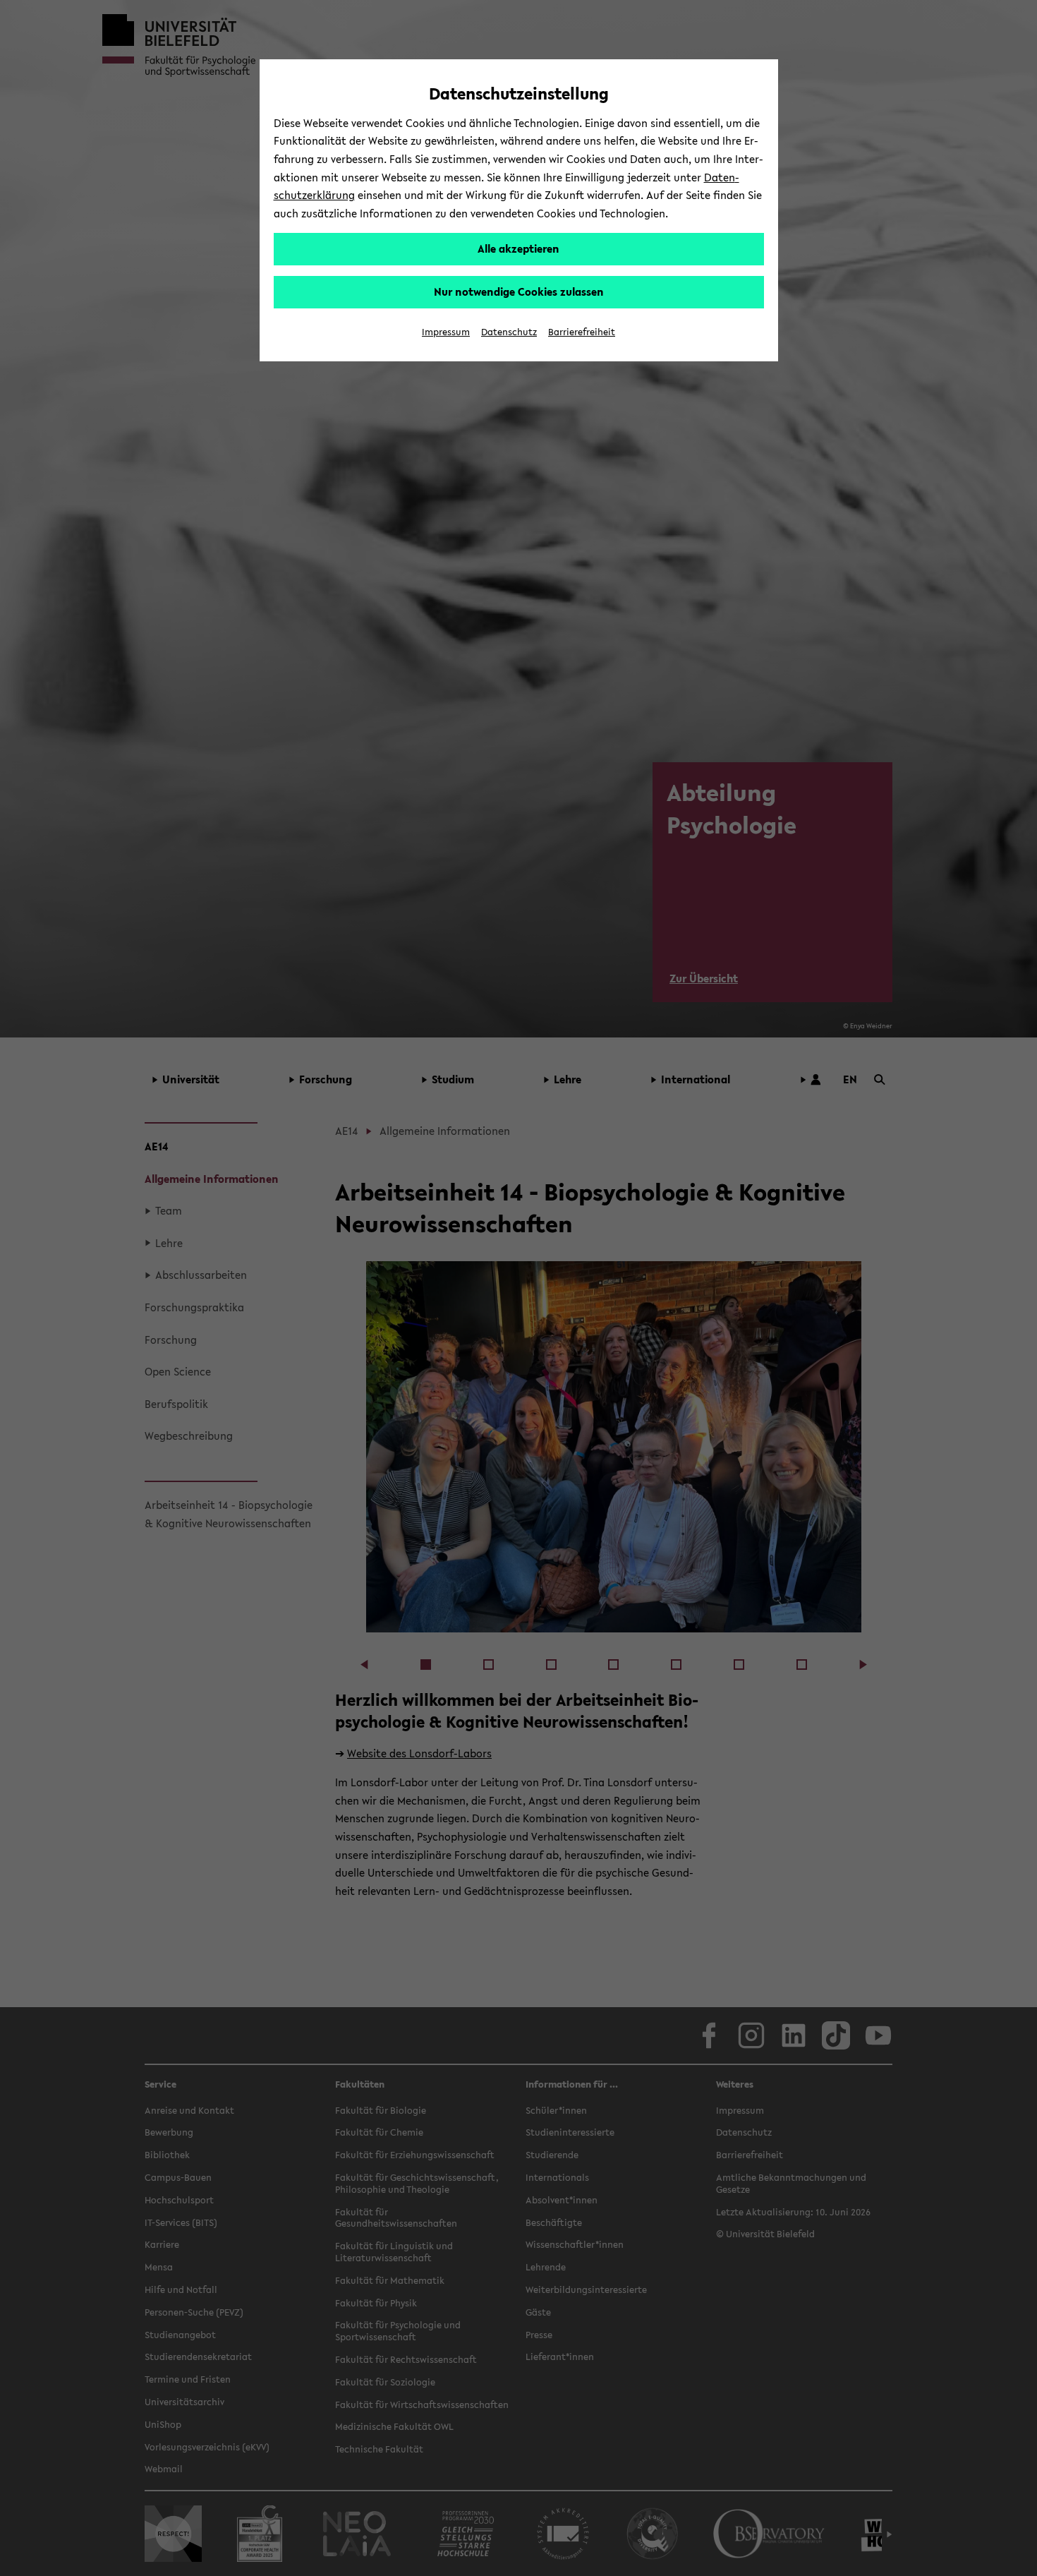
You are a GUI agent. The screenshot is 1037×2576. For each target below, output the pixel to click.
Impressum (446, 332)
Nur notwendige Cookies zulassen (519, 291)
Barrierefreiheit (582, 332)
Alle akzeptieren (518, 248)
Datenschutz (509, 332)
